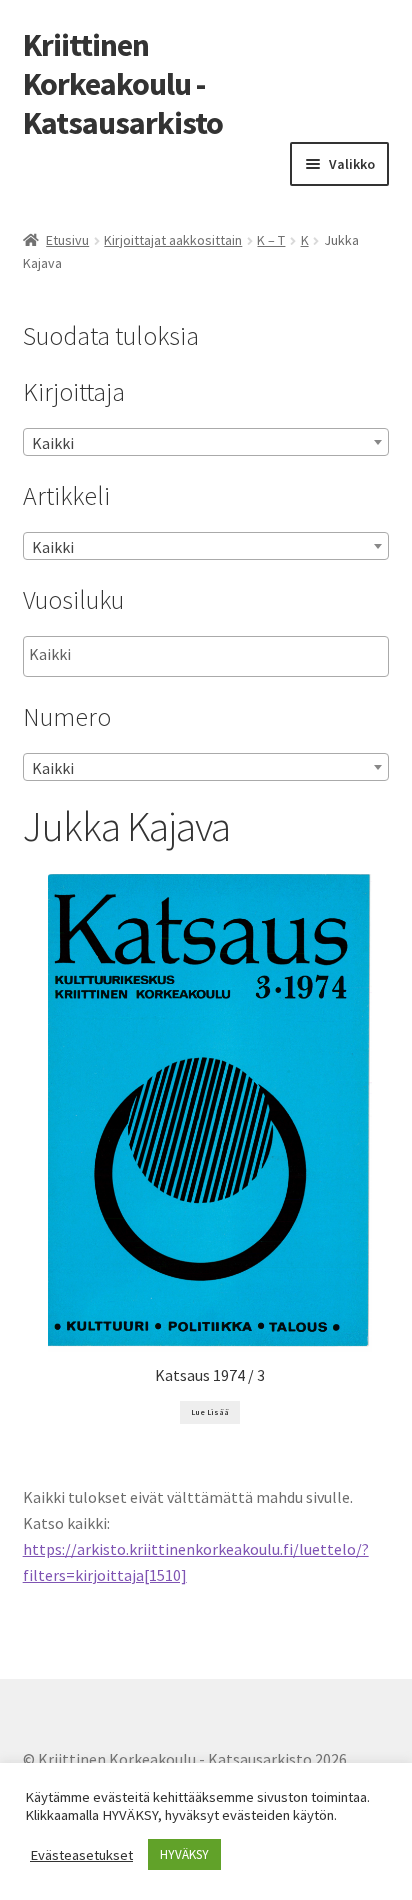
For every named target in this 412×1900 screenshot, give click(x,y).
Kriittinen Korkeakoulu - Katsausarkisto (123, 84)
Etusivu (67, 240)
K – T (271, 240)
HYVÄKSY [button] (184, 1854)
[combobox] (206, 442)
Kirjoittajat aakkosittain (173, 240)
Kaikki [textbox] (53, 443)
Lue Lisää (210, 1412)
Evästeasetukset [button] (81, 1855)
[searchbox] (129, 655)
